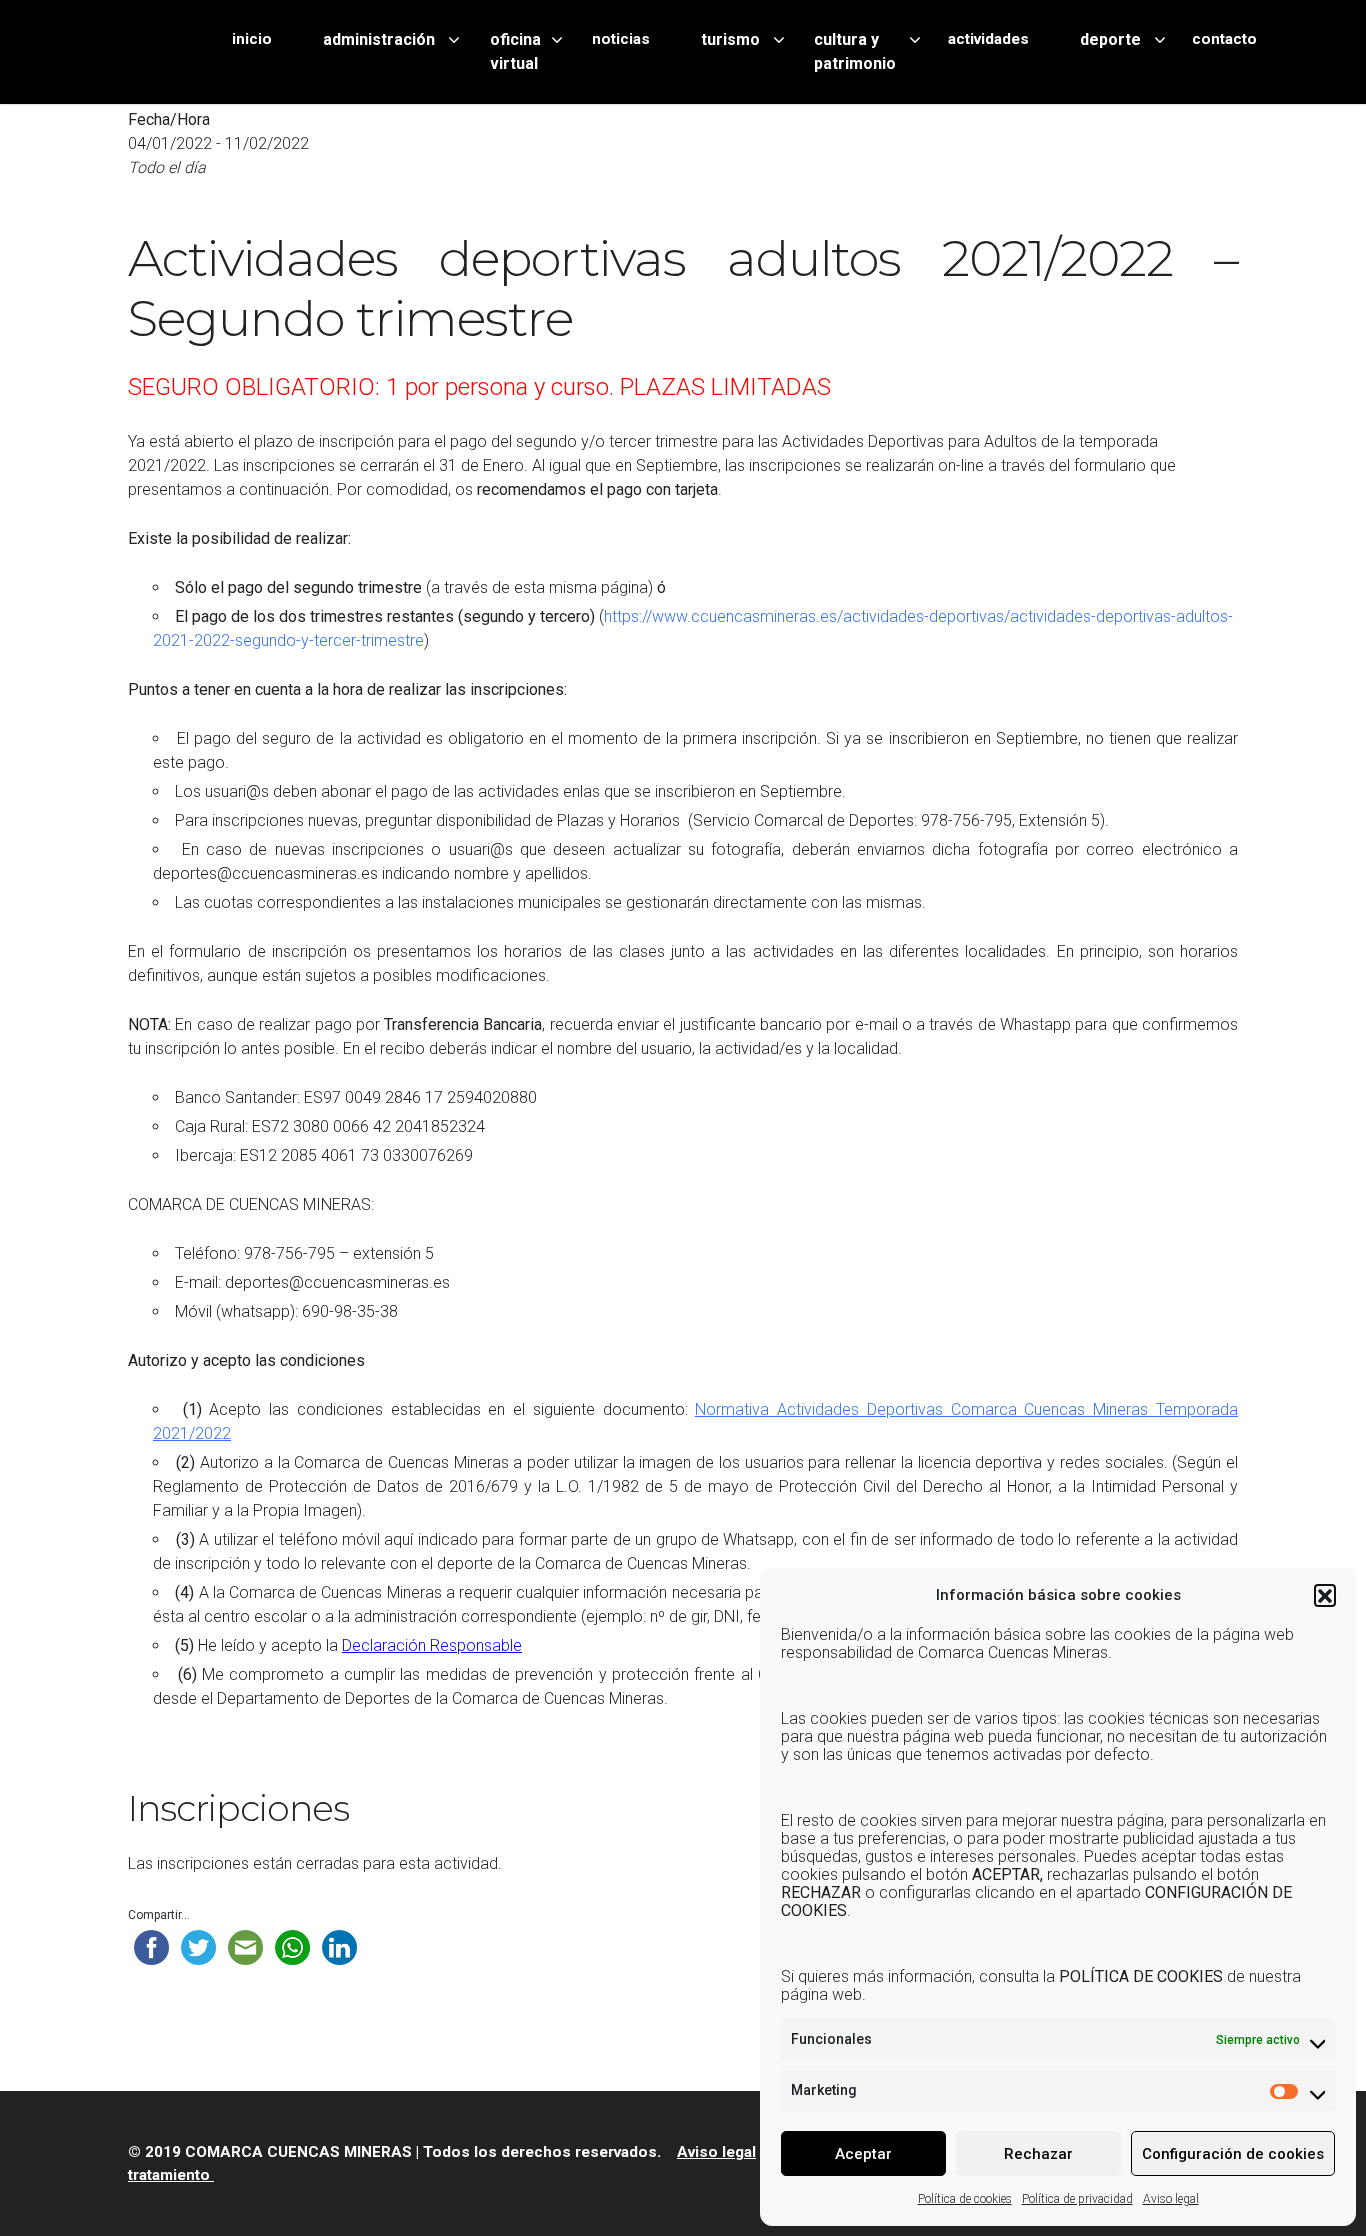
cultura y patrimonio (855, 51)
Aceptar (863, 2154)
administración (379, 39)
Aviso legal (1171, 2199)
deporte (1110, 39)
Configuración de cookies (1233, 2154)
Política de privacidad (1077, 2199)
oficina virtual (515, 51)
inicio (252, 39)
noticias (621, 39)
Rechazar (1038, 2154)
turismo (730, 39)
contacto (1224, 39)
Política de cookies (965, 2199)
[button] (1325, 1595)
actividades (988, 39)
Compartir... (159, 1915)
